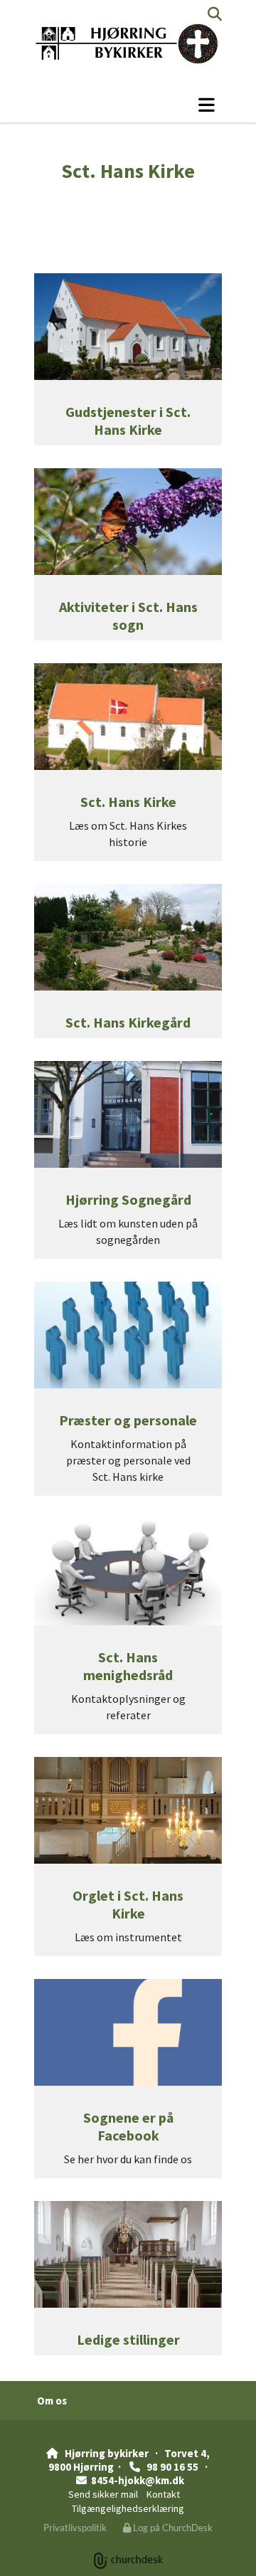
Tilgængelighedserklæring (128, 2508)
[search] (215, 14)
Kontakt (163, 2494)
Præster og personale (128, 1420)
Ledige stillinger (128, 2339)
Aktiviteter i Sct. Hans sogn (128, 616)
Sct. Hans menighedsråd (128, 1666)
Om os (52, 2401)
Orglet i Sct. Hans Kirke (128, 1904)
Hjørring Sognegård (128, 1199)
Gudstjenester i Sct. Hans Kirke (128, 421)
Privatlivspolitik (75, 2528)
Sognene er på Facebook (128, 2126)
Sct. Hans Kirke (128, 802)
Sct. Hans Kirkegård (128, 1022)
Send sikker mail (103, 2494)
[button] (128, 105)
